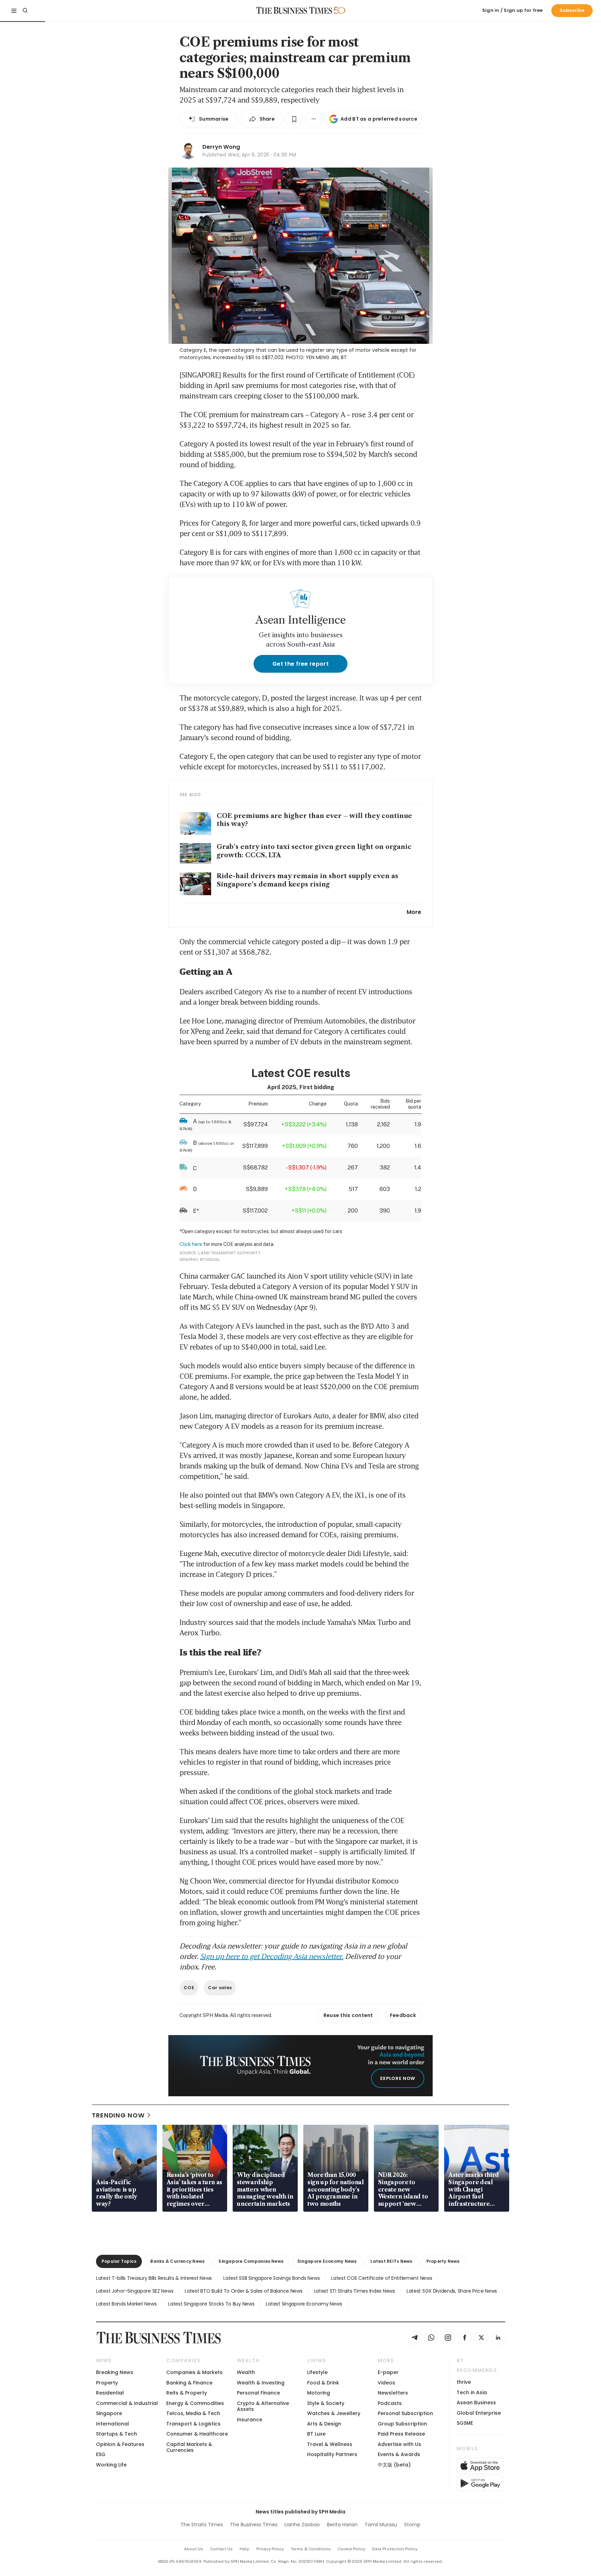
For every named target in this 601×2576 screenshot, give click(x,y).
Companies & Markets (194, 2372)
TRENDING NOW (118, 2115)
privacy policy (270, 2549)
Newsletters (393, 2393)
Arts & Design (324, 2424)
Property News (443, 2261)
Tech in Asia (472, 2392)
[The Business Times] (294, 10)
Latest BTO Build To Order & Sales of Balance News (243, 2291)
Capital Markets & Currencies (189, 2447)
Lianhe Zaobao (302, 2525)
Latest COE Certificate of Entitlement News (382, 2278)
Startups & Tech (117, 2434)
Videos (386, 2383)
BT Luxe (316, 2434)
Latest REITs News (391, 2261)
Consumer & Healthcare (197, 2434)
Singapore (109, 2413)
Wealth (246, 2372)
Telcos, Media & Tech (193, 2413)
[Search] (25, 10)
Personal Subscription (405, 2413)
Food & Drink (323, 2383)
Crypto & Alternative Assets (263, 2406)
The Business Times (254, 2525)
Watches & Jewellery (334, 2413)
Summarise (214, 119)
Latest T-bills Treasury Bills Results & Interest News (154, 2278)
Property (107, 2383)
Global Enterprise (479, 2413)
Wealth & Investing (261, 2383)
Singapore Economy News (327, 2261)
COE (189, 1988)
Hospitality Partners (332, 2454)
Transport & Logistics (193, 2424)
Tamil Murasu (381, 2525)
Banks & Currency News (177, 2261)
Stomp (412, 2525)
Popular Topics (119, 2261)
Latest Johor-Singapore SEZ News (135, 2291)
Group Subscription (402, 2424)
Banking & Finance (189, 2383)
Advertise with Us (399, 2444)
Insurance (250, 2420)
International (113, 2424)
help (245, 2549)
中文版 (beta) (394, 2465)
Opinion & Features (120, 2444)
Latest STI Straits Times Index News (355, 2291)
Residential (110, 2393)
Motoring (319, 2393)
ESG (101, 2454)
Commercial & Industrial (127, 2403)
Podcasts (390, 2403)
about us (194, 2549)
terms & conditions (311, 2549)
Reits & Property (187, 2393)
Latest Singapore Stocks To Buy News (211, 2304)
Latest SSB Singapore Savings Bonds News (271, 2278)
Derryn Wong (221, 147)
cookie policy (351, 2549)
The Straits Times (202, 2525)
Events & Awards (399, 2454)
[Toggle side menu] (14, 10)
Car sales (220, 1988)
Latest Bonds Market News (126, 2304)
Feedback (403, 2015)
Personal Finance (258, 2393)
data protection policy (395, 2549)
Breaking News (115, 2372)
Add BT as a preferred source (379, 119)
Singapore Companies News (251, 2261)
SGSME (465, 2423)
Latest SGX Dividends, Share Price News (452, 2291)
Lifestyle (317, 2372)
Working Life (111, 2465)
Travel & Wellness (330, 2444)
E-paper (388, 2372)
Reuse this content (348, 2015)
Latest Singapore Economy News (304, 2304)
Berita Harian (342, 2525)
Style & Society (326, 2403)
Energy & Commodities (195, 2403)
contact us (221, 2549)
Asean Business (476, 2403)
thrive (464, 2382)
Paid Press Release (401, 2434)
